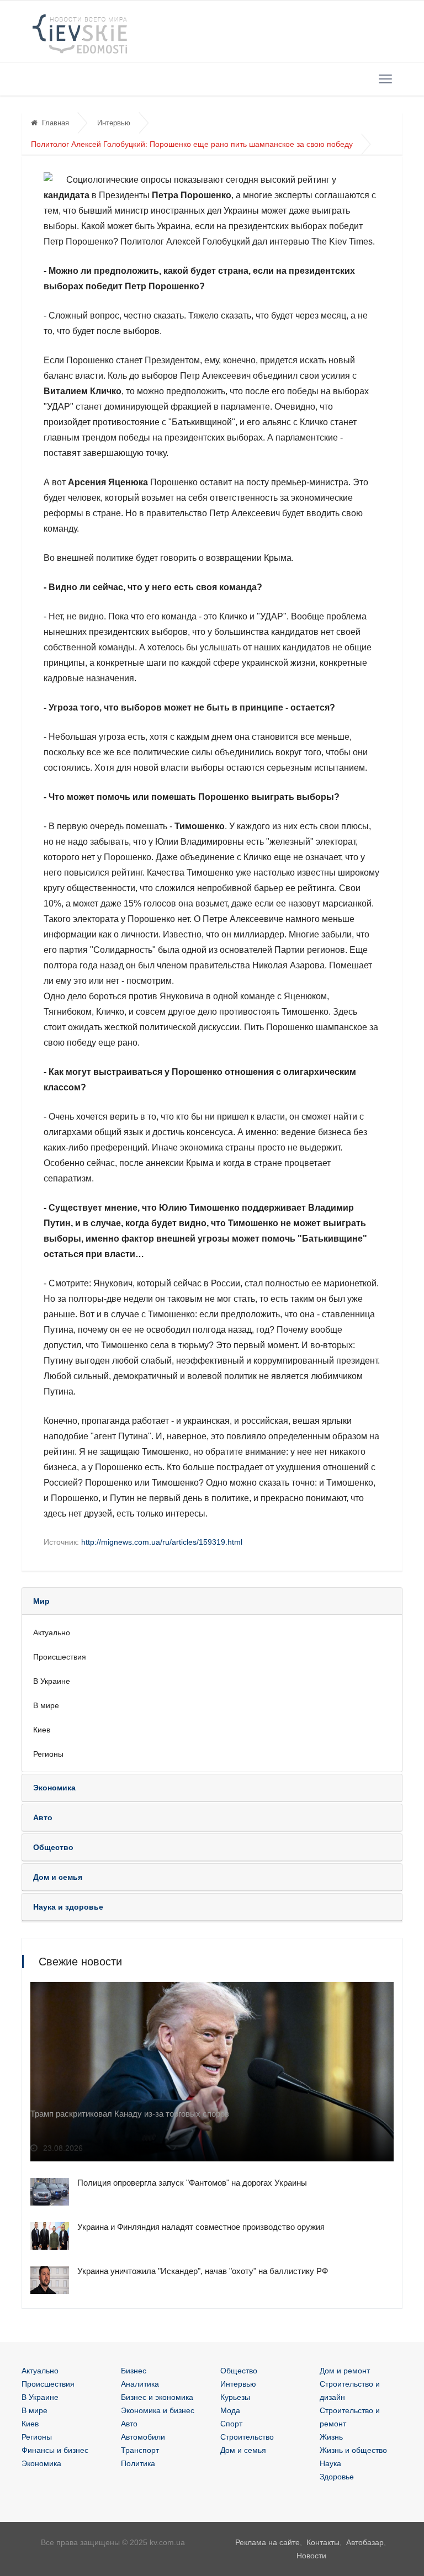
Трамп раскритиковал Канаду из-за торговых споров (130, 2114)
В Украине (52, 1681)
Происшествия (60, 1657)
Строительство (247, 2437)
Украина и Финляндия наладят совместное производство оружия (201, 2227)
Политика (138, 2463)
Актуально (52, 1632)
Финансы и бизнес (55, 2450)
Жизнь (331, 2437)
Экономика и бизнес (158, 2410)
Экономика (41, 2463)
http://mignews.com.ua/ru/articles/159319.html (162, 1542)
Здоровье (337, 2477)
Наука (330, 2463)
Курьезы (235, 2397)
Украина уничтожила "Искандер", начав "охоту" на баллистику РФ (203, 2271)
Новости (311, 2556)
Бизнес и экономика (157, 2397)
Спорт (231, 2424)
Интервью (114, 123)
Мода (230, 2410)
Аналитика (140, 2384)
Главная (55, 123)
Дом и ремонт (345, 2371)
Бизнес (134, 2371)
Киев (42, 1730)
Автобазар (365, 2542)
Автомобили (143, 2437)
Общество (239, 2371)
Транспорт (140, 2450)
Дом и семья (243, 2450)
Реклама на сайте (267, 2542)
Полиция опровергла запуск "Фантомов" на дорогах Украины (192, 2183)
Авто (129, 2424)
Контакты (323, 2542)
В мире (46, 1705)
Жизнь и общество (353, 2450)
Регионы (48, 1754)
